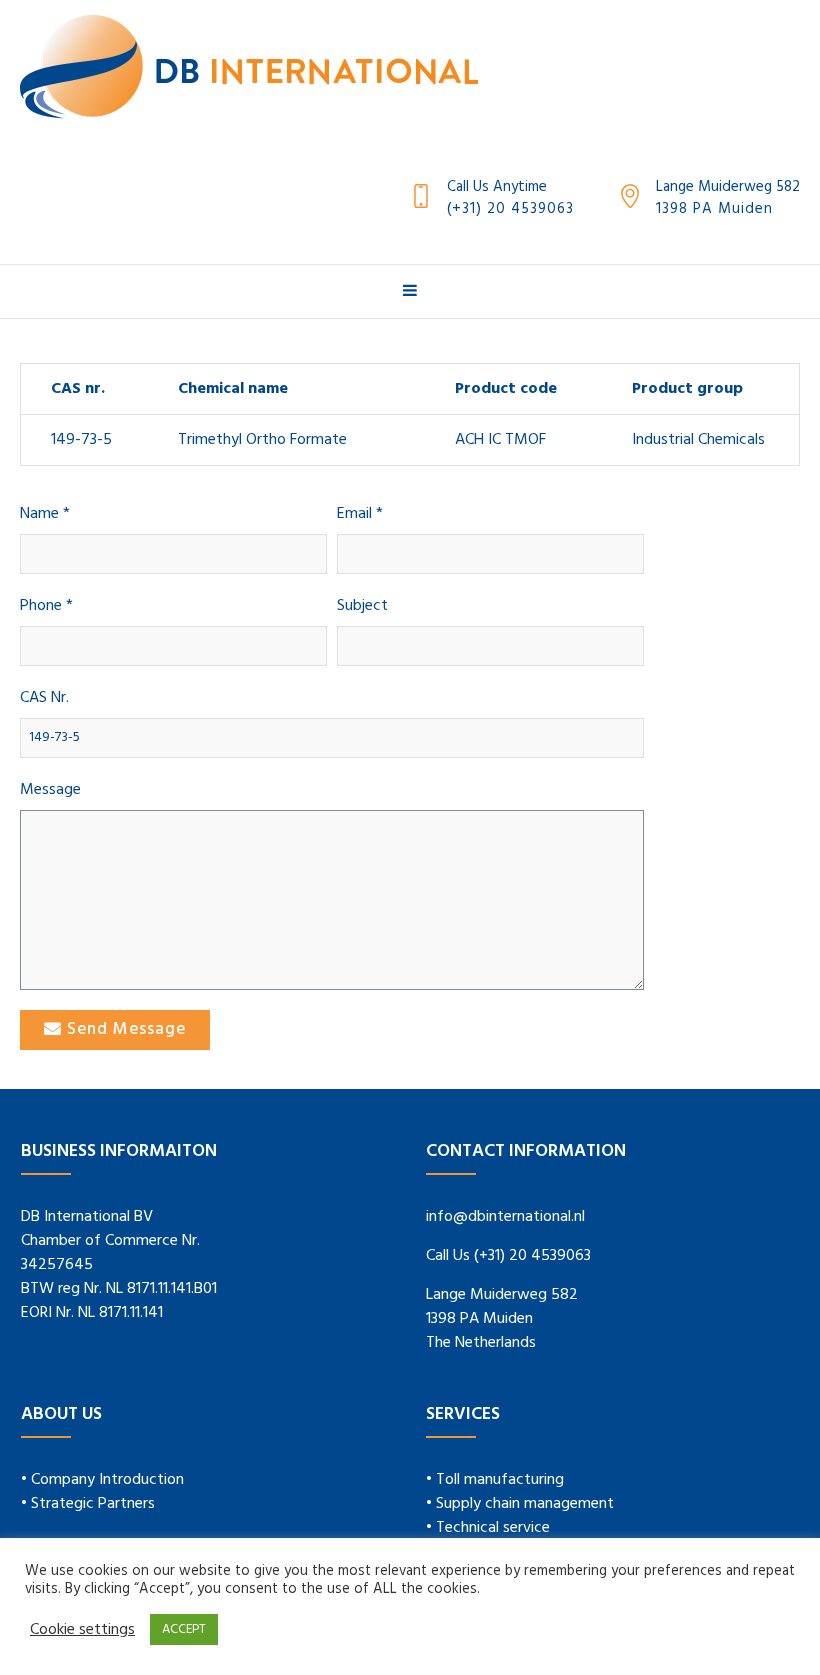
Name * (45, 514)
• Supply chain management (520, 1504)
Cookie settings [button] (82, 1630)
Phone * (46, 606)
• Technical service (488, 1528)
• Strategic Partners (88, 1504)
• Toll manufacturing (495, 1480)
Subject (362, 606)
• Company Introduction (102, 1480)
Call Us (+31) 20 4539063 (508, 1256)
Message (50, 790)
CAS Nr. (44, 698)
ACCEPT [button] (184, 1629)
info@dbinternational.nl (505, 1217)
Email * (360, 514)
